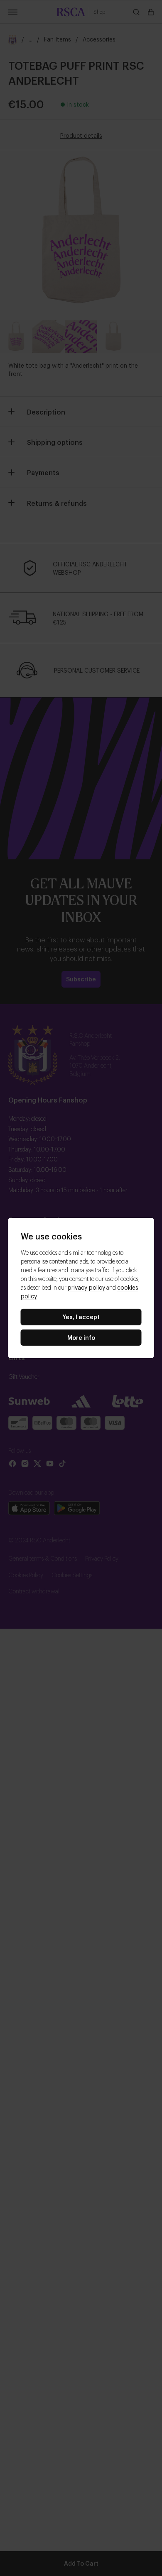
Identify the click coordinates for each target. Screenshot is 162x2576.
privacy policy (86, 1287)
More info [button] (81, 1337)
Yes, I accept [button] (81, 1316)
